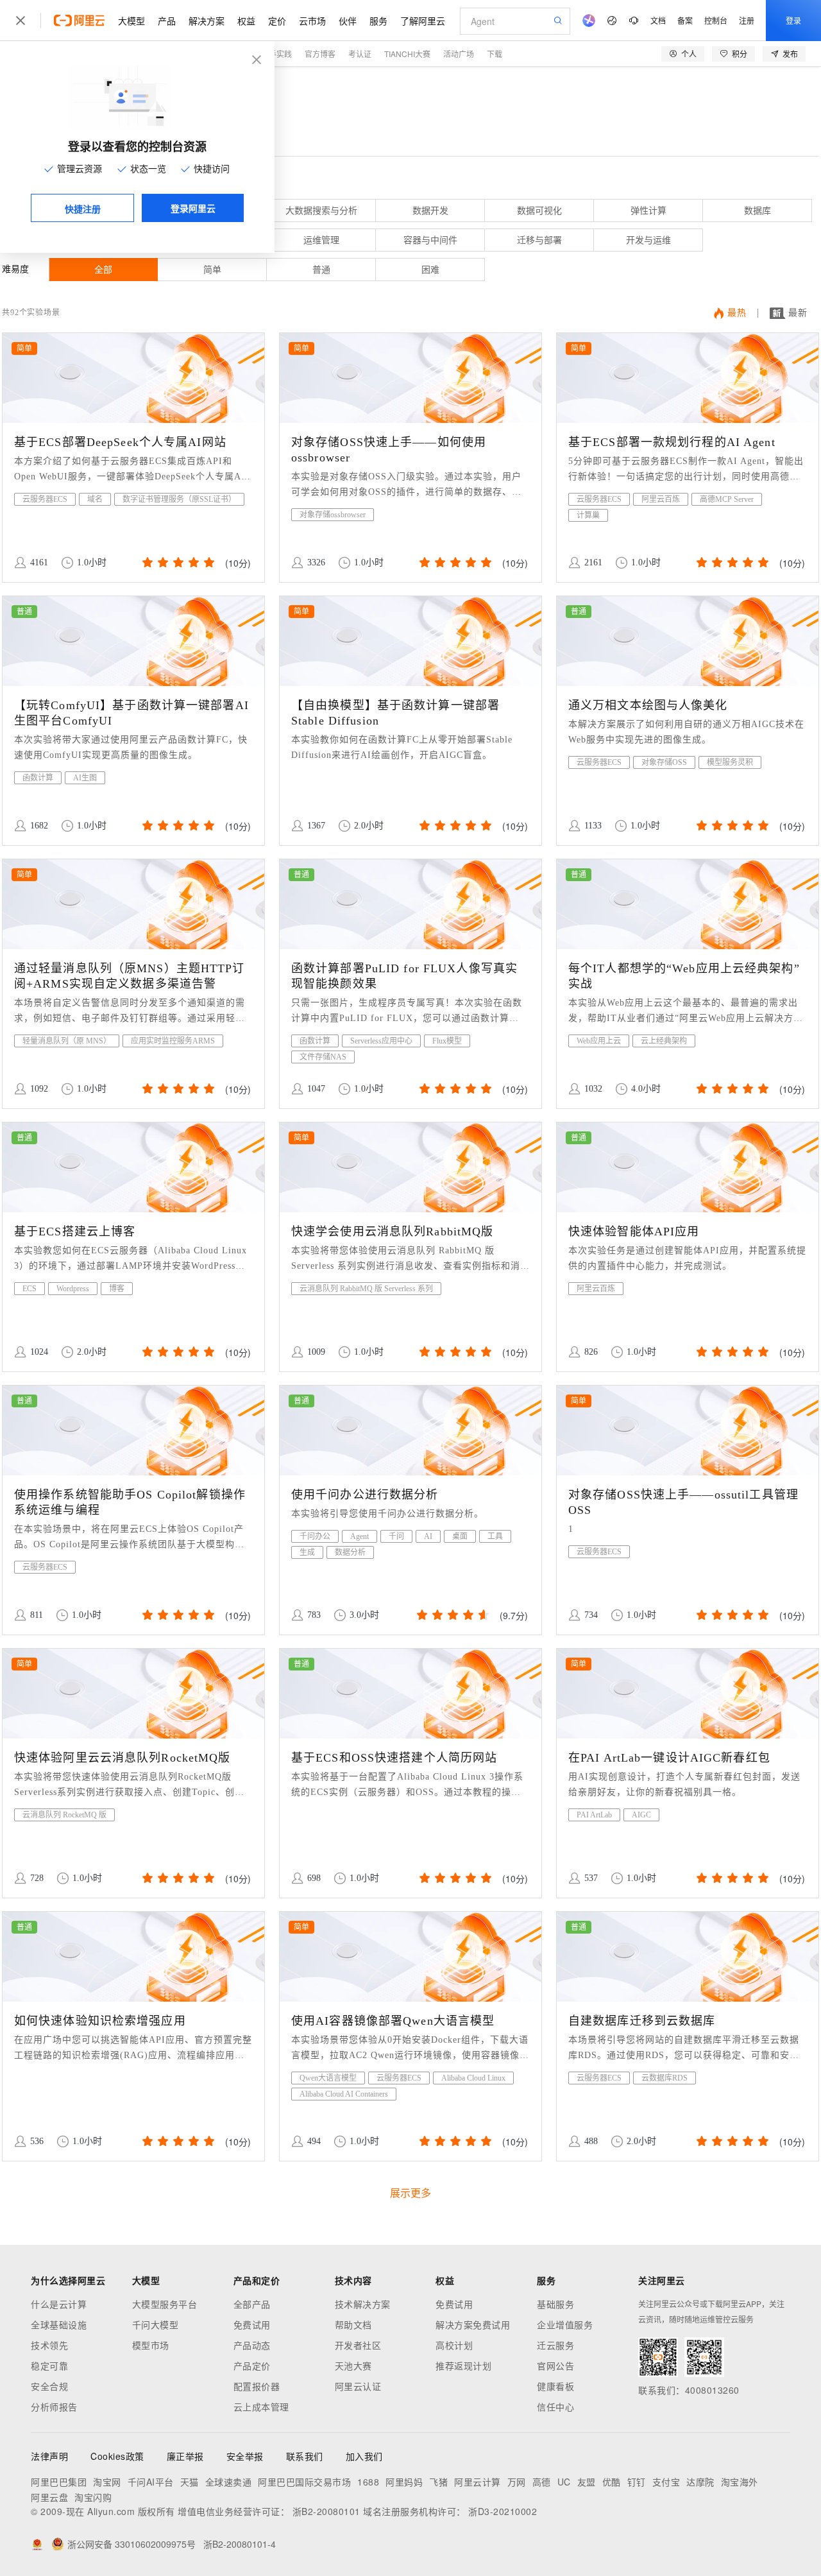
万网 (517, 2482)
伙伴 (348, 21)
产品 (167, 21)
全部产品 (252, 2304)
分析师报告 (54, 2407)
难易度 (15, 269)
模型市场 (151, 2345)
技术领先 (49, 2345)
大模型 (131, 21)
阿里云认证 (358, 2386)
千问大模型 (156, 2324)
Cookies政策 (117, 2456)
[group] (177, 562)
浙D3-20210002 (503, 2511)
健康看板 (555, 2386)
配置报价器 (257, 2386)
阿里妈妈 (404, 2482)
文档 (658, 20)
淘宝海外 (740, 2482)
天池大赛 (353, 2366)
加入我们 (364, 2456)
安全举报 (245, 2456)
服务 (378, 21)
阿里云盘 (49, 2497)
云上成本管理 (261, 2407)
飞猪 (438, 2482)
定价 (277, 21)
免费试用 (252, 2324)
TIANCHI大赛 (407, 54)
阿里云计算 (478, 2482)
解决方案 (207, 21)
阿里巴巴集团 (59, 2482)
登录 (793, 20)
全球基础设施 (59, 2324)
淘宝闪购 (93, 2497)
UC (564, 2482)
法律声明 (49, 2456)
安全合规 (49, 2386)
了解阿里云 (423, 21)
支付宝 (666, 2482)
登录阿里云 (193, 208)
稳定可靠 (49, 2366)
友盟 (587, 2482)
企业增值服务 (565, 2324)
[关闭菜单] (21, 21)
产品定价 (252, 2366)
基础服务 (555, 2304)
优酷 (612, 2482)
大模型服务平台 (165, 2304)
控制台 (716, 20)
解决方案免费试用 (473, 2324)
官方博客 (320, 54)
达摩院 (700, 2482)
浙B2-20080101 (326, 2511)
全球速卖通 (229, 2482)
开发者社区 (358, 2345)
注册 (747, 20)
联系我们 (305, 2456)
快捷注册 (83, 209)
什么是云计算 (59, 2304)
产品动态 (252, 2345)
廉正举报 (185, 2456)
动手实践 (276, 54)
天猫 (190, 2482)
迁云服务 (555, 2345)
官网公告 (555, 2366)
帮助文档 (353, 2324)
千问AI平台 (151, 2482)
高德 (542, 2482)
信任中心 (555, 2407)
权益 (246, 21)
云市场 (312, 21)
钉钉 (637, 2482)
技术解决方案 (363, 2304)
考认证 (360, 54)
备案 (685, 20)
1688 (368, 2482)
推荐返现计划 (463, 2366)
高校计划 (454, 2345)
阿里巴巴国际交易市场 (304, 2482)
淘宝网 (107, 2482)
